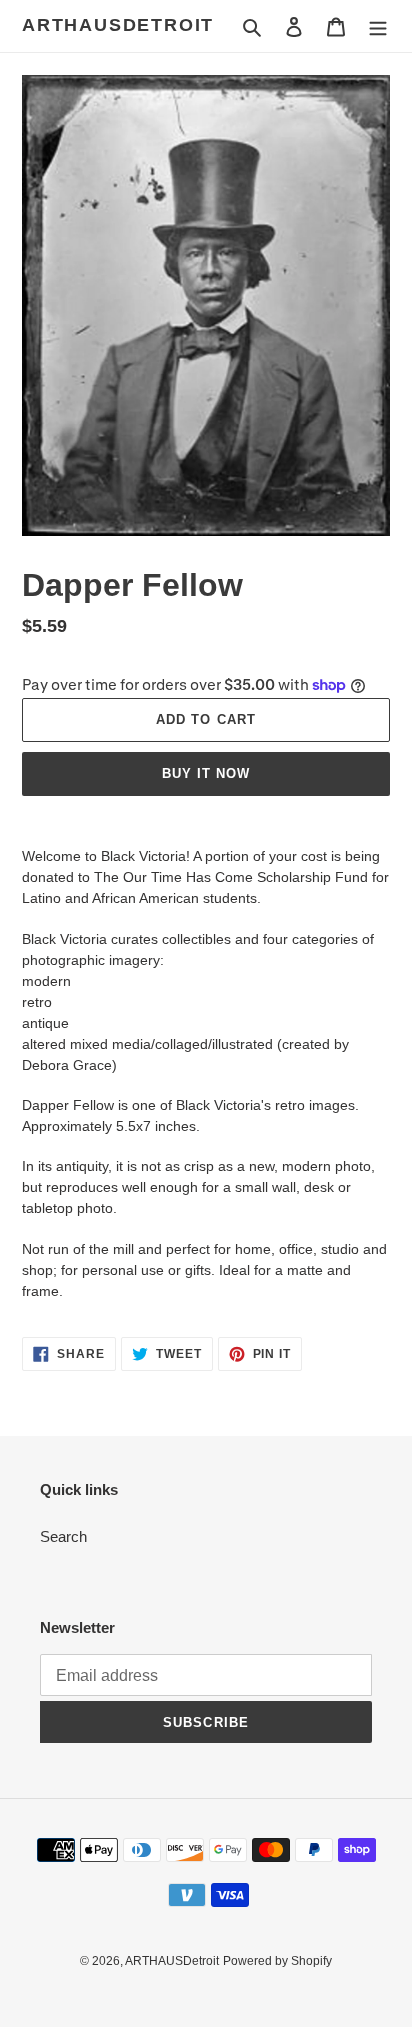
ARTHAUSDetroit (118, 25)
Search (63, 1536)
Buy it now (206, 773)
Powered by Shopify (277, 1961)
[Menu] (378, 26)
